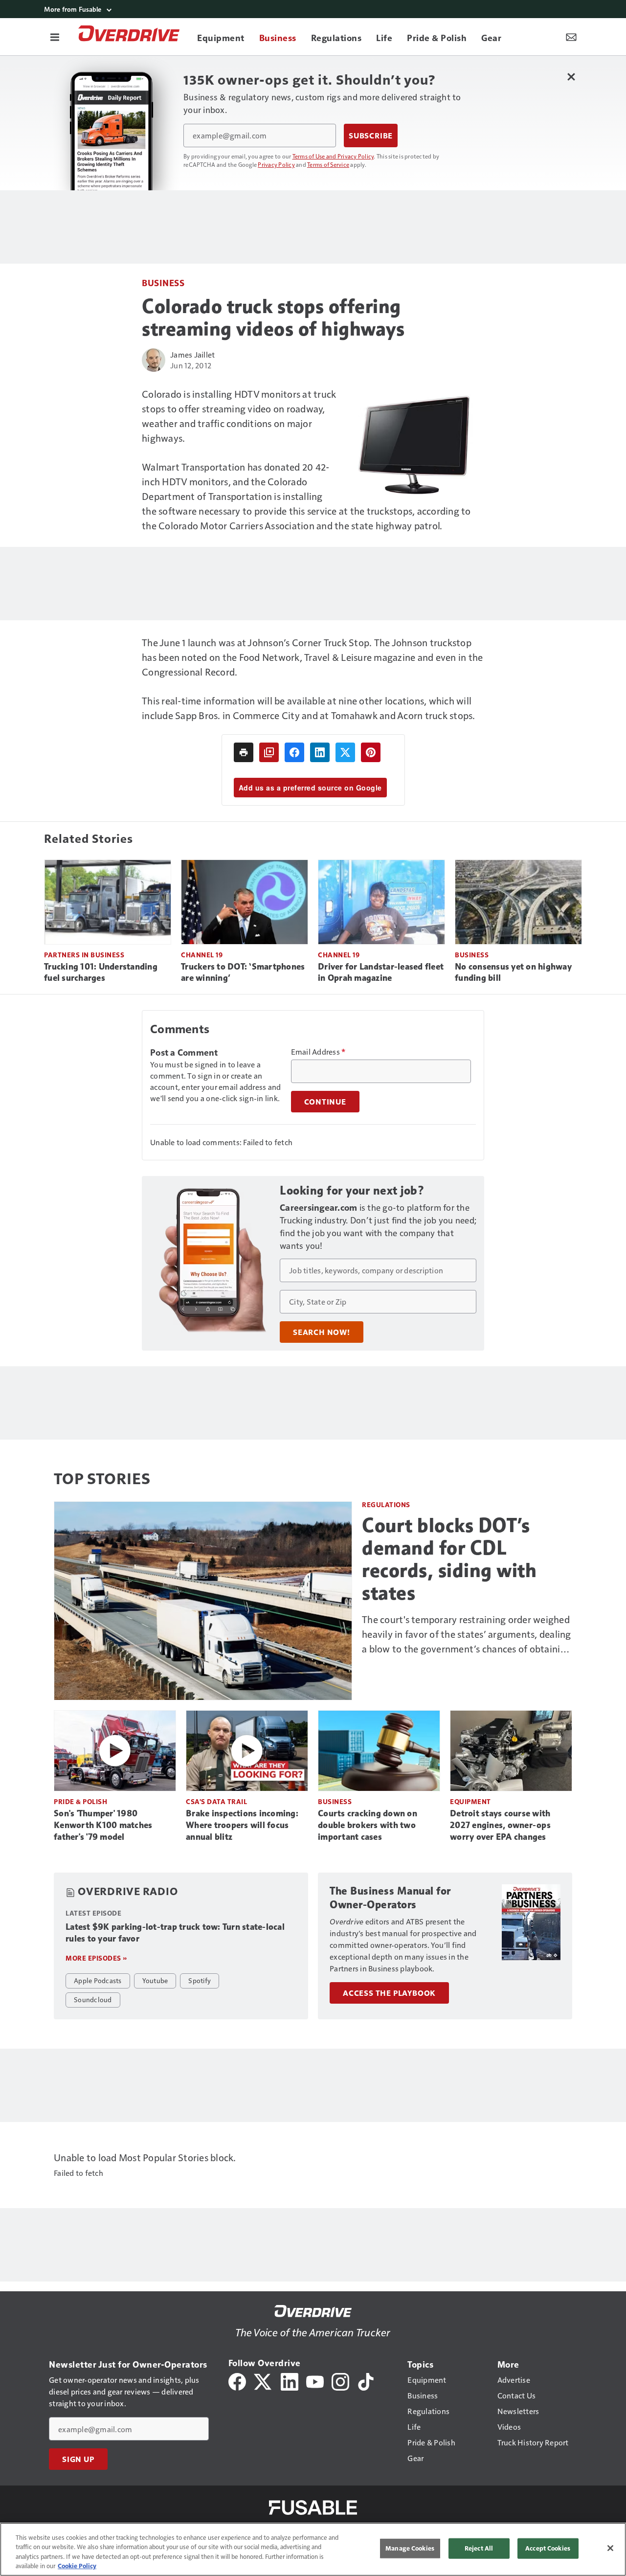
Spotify (200, 1980)
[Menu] (55, 37)
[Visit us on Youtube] (315, 2381)
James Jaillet (192, 354)
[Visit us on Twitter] (263, 2381)
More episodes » (96, 1958)
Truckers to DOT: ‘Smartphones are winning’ (243, 972)
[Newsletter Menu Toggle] (571, 37)
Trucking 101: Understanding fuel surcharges (101, 972)
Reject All (479, 2548)
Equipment (470, 1801)
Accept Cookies (548, 2548)
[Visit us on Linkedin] (290, 2381)
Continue (325, 1102)
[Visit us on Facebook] (237, 2381)
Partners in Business (84, 955)
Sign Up (78, 2459)
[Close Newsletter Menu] (571, 77)
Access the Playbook (389, 1993)
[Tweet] (345, 752)
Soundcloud (93, 1999)
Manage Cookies (410, 2548)
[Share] (294, 752)
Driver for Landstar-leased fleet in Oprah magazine (381, 972)
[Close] (610, 2548)
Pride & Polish (80, 1801)
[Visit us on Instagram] (340, 2381)
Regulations (386, 1504)
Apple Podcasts (98, 1980)
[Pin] (371, 752)
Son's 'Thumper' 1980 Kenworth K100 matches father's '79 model (103, 1825)
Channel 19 (202, 955)
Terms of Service (328, 164)
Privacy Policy (276, 164)
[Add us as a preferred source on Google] (269, 752)
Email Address (318, 1052)
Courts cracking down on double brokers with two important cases (368, 1825)
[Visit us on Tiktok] (366, 2381)
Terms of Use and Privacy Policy (333, 156)
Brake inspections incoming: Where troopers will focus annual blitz (242, 1825)
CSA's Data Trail (216, 1801)
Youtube (155, 1980)
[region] (313, 2549)
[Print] (244, 752)
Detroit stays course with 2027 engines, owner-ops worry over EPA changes (500, 1825)
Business (163, 282)
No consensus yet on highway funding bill (513, 972)
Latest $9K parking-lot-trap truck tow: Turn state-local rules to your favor (175, 1933)
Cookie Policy (77, 2566)
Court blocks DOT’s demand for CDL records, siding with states (449, 1559)
